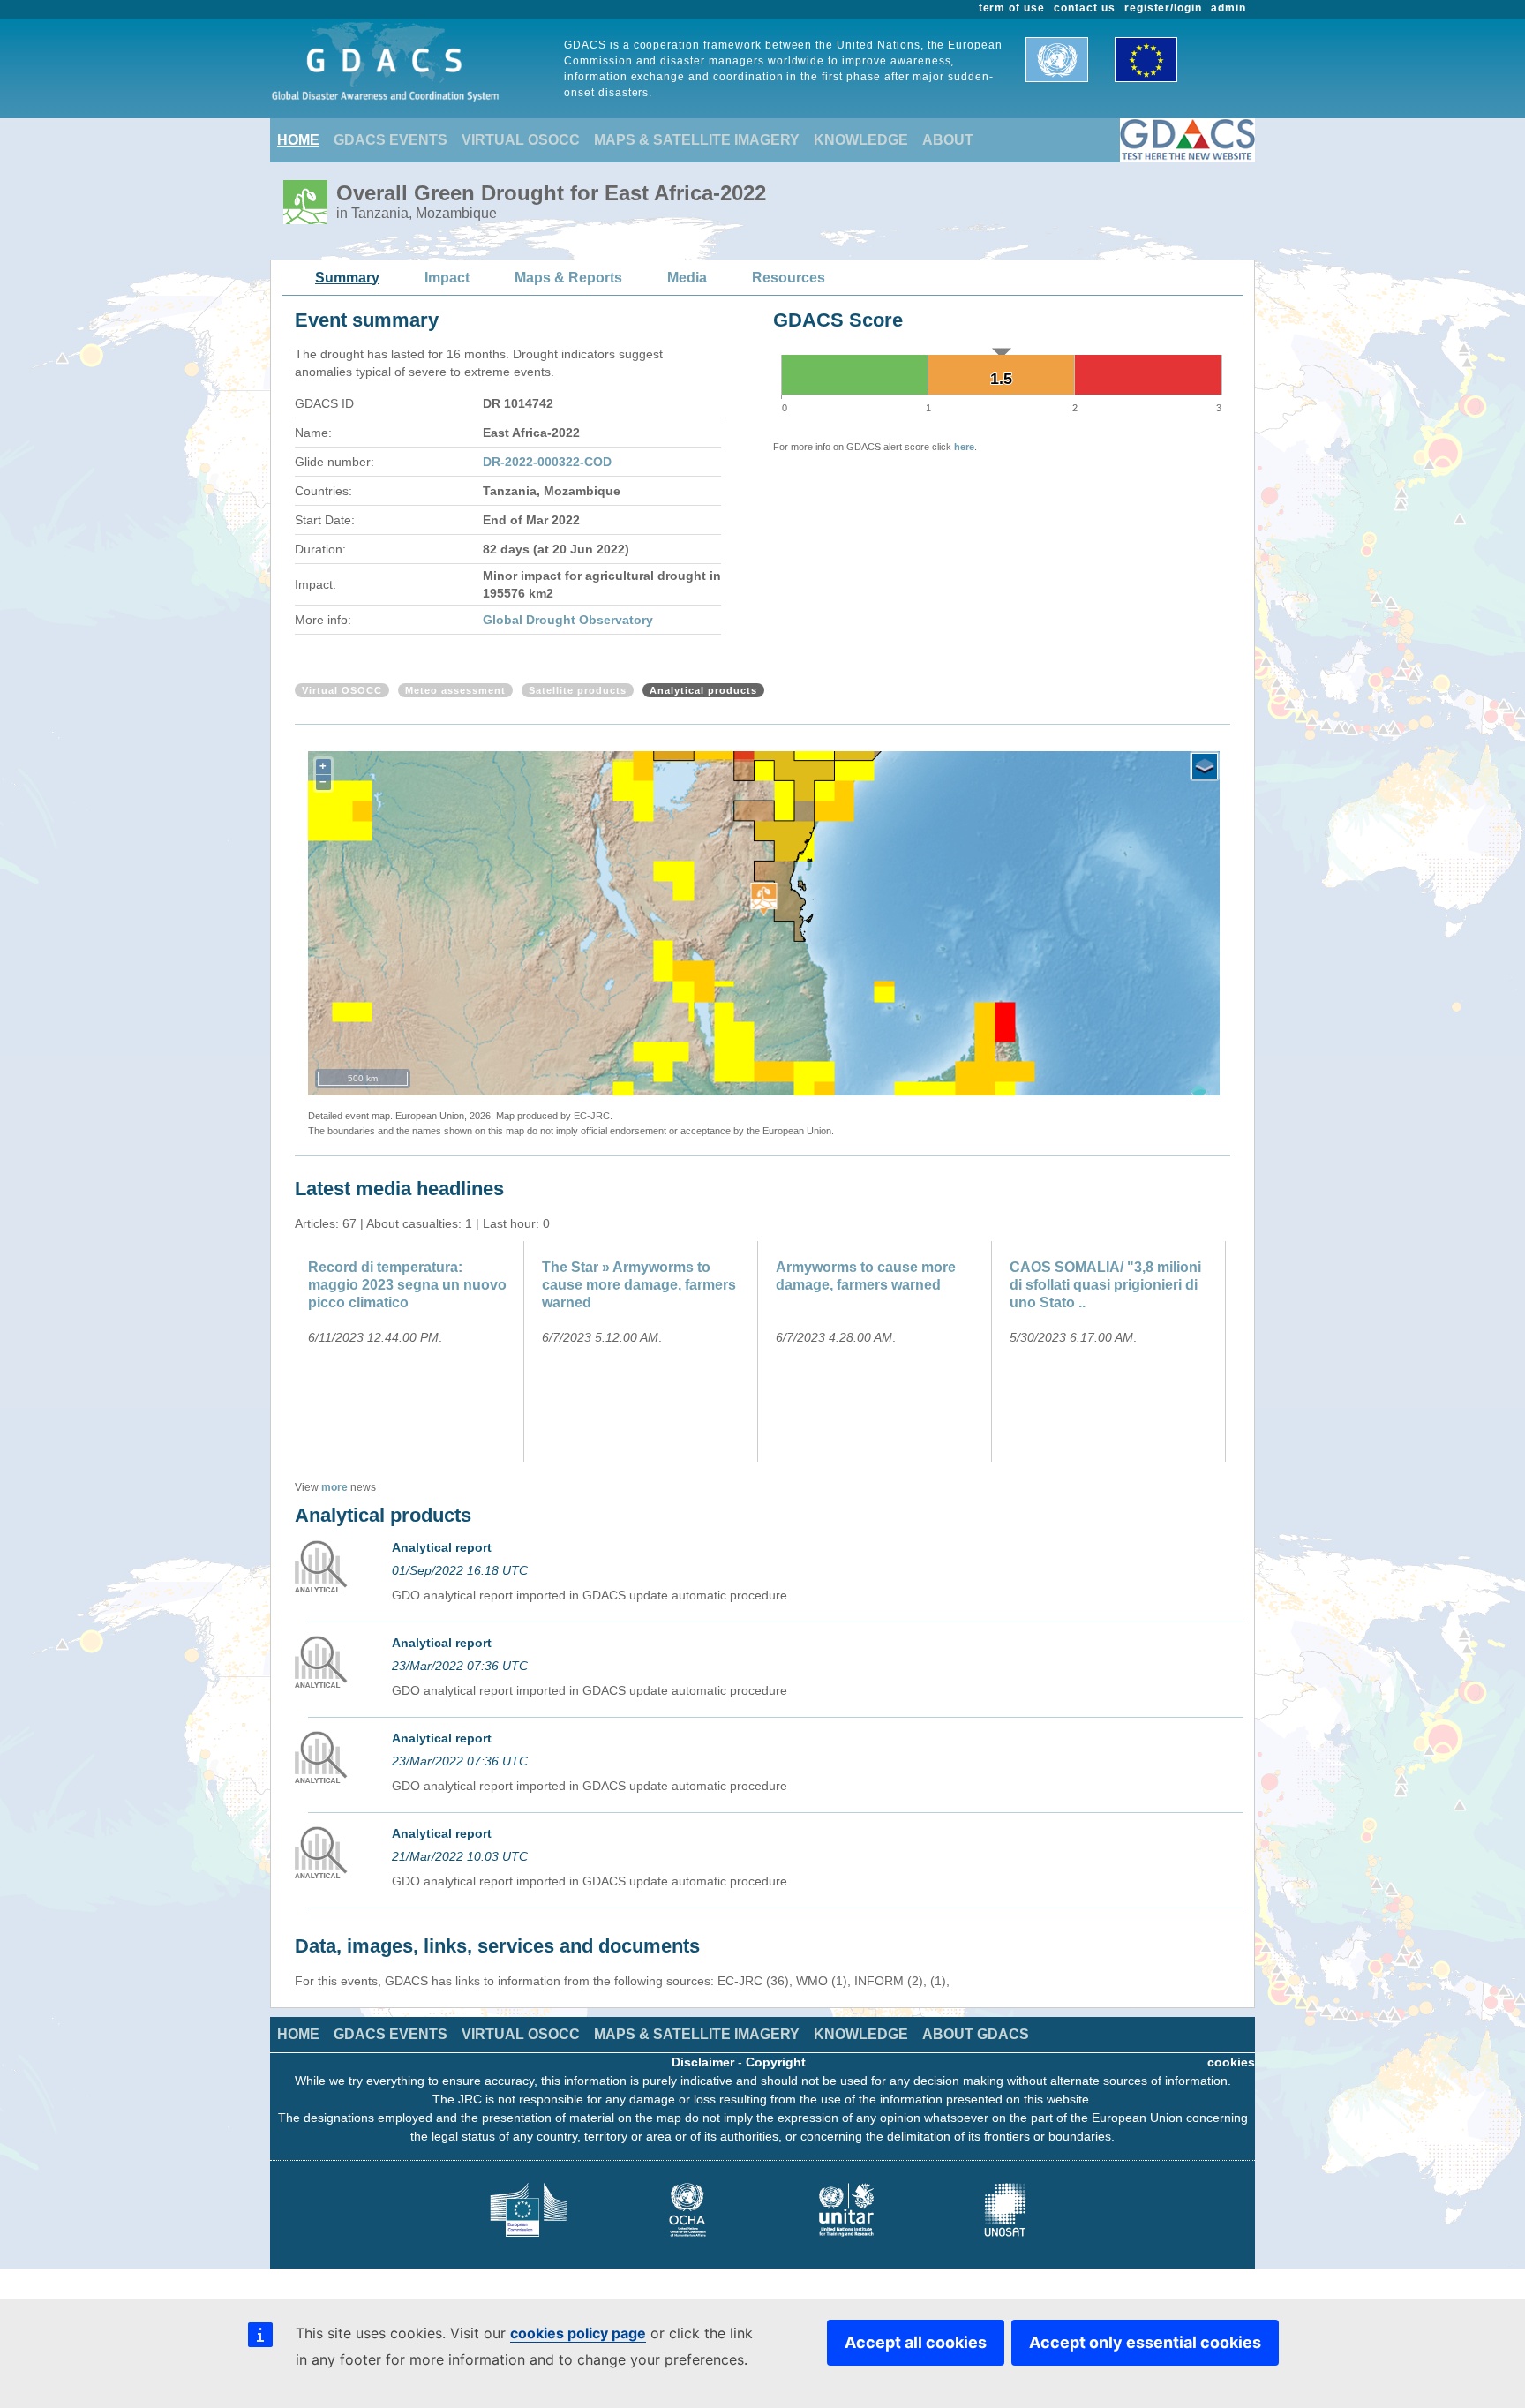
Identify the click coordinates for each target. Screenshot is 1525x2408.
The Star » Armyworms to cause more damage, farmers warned (639, 1285)
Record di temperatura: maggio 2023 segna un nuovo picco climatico (407, 1285)
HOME (298, 140)
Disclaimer (703, 2062)
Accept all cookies (916, 2342)
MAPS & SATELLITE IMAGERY (697, 140)
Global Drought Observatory (568, 620)
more (334, 1487)
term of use (1012, 8)
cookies (1231, 2062)
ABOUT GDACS (976, 2034)
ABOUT (948, 140)
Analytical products (703, 690)
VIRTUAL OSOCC (521, 140)
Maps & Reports (568, 278)
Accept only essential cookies (1145, 2342)
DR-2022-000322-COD (547, 462)
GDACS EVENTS (391, 140)
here (964, 447)
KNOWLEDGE (861, 140)
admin (1228, 8)
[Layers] (1205, 766)
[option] (412, 1351)
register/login (1163, 8)
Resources (789, 278)
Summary (347, 278)
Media (687, 278)
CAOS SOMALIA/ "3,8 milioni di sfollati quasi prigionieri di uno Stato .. (1105, 1285)
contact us (1085, 8)
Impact (447, 278)
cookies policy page (578, 2333)
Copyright (776, 2062)
